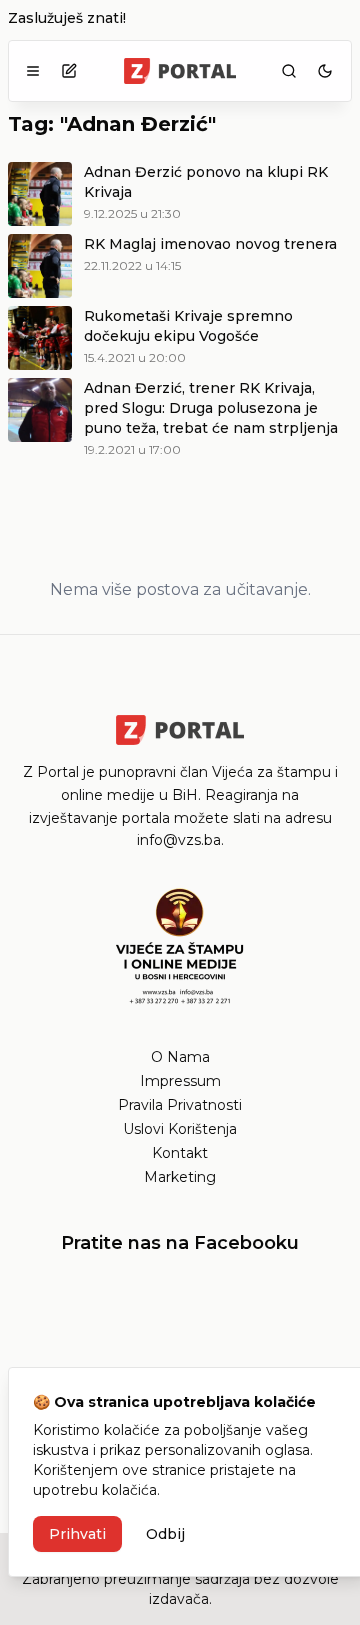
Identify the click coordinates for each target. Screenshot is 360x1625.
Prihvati (77, 1534)
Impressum (180, 1081)
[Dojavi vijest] (69, 71)
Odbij (165, 1534)
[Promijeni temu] (325, 71)
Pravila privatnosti (180, 1105)
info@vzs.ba (179, 840)
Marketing (180, 1177)
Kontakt (180, 1153)
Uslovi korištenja (180, 1129)
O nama (180, 1057)
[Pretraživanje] (289, 71)
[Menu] (33, 71)
